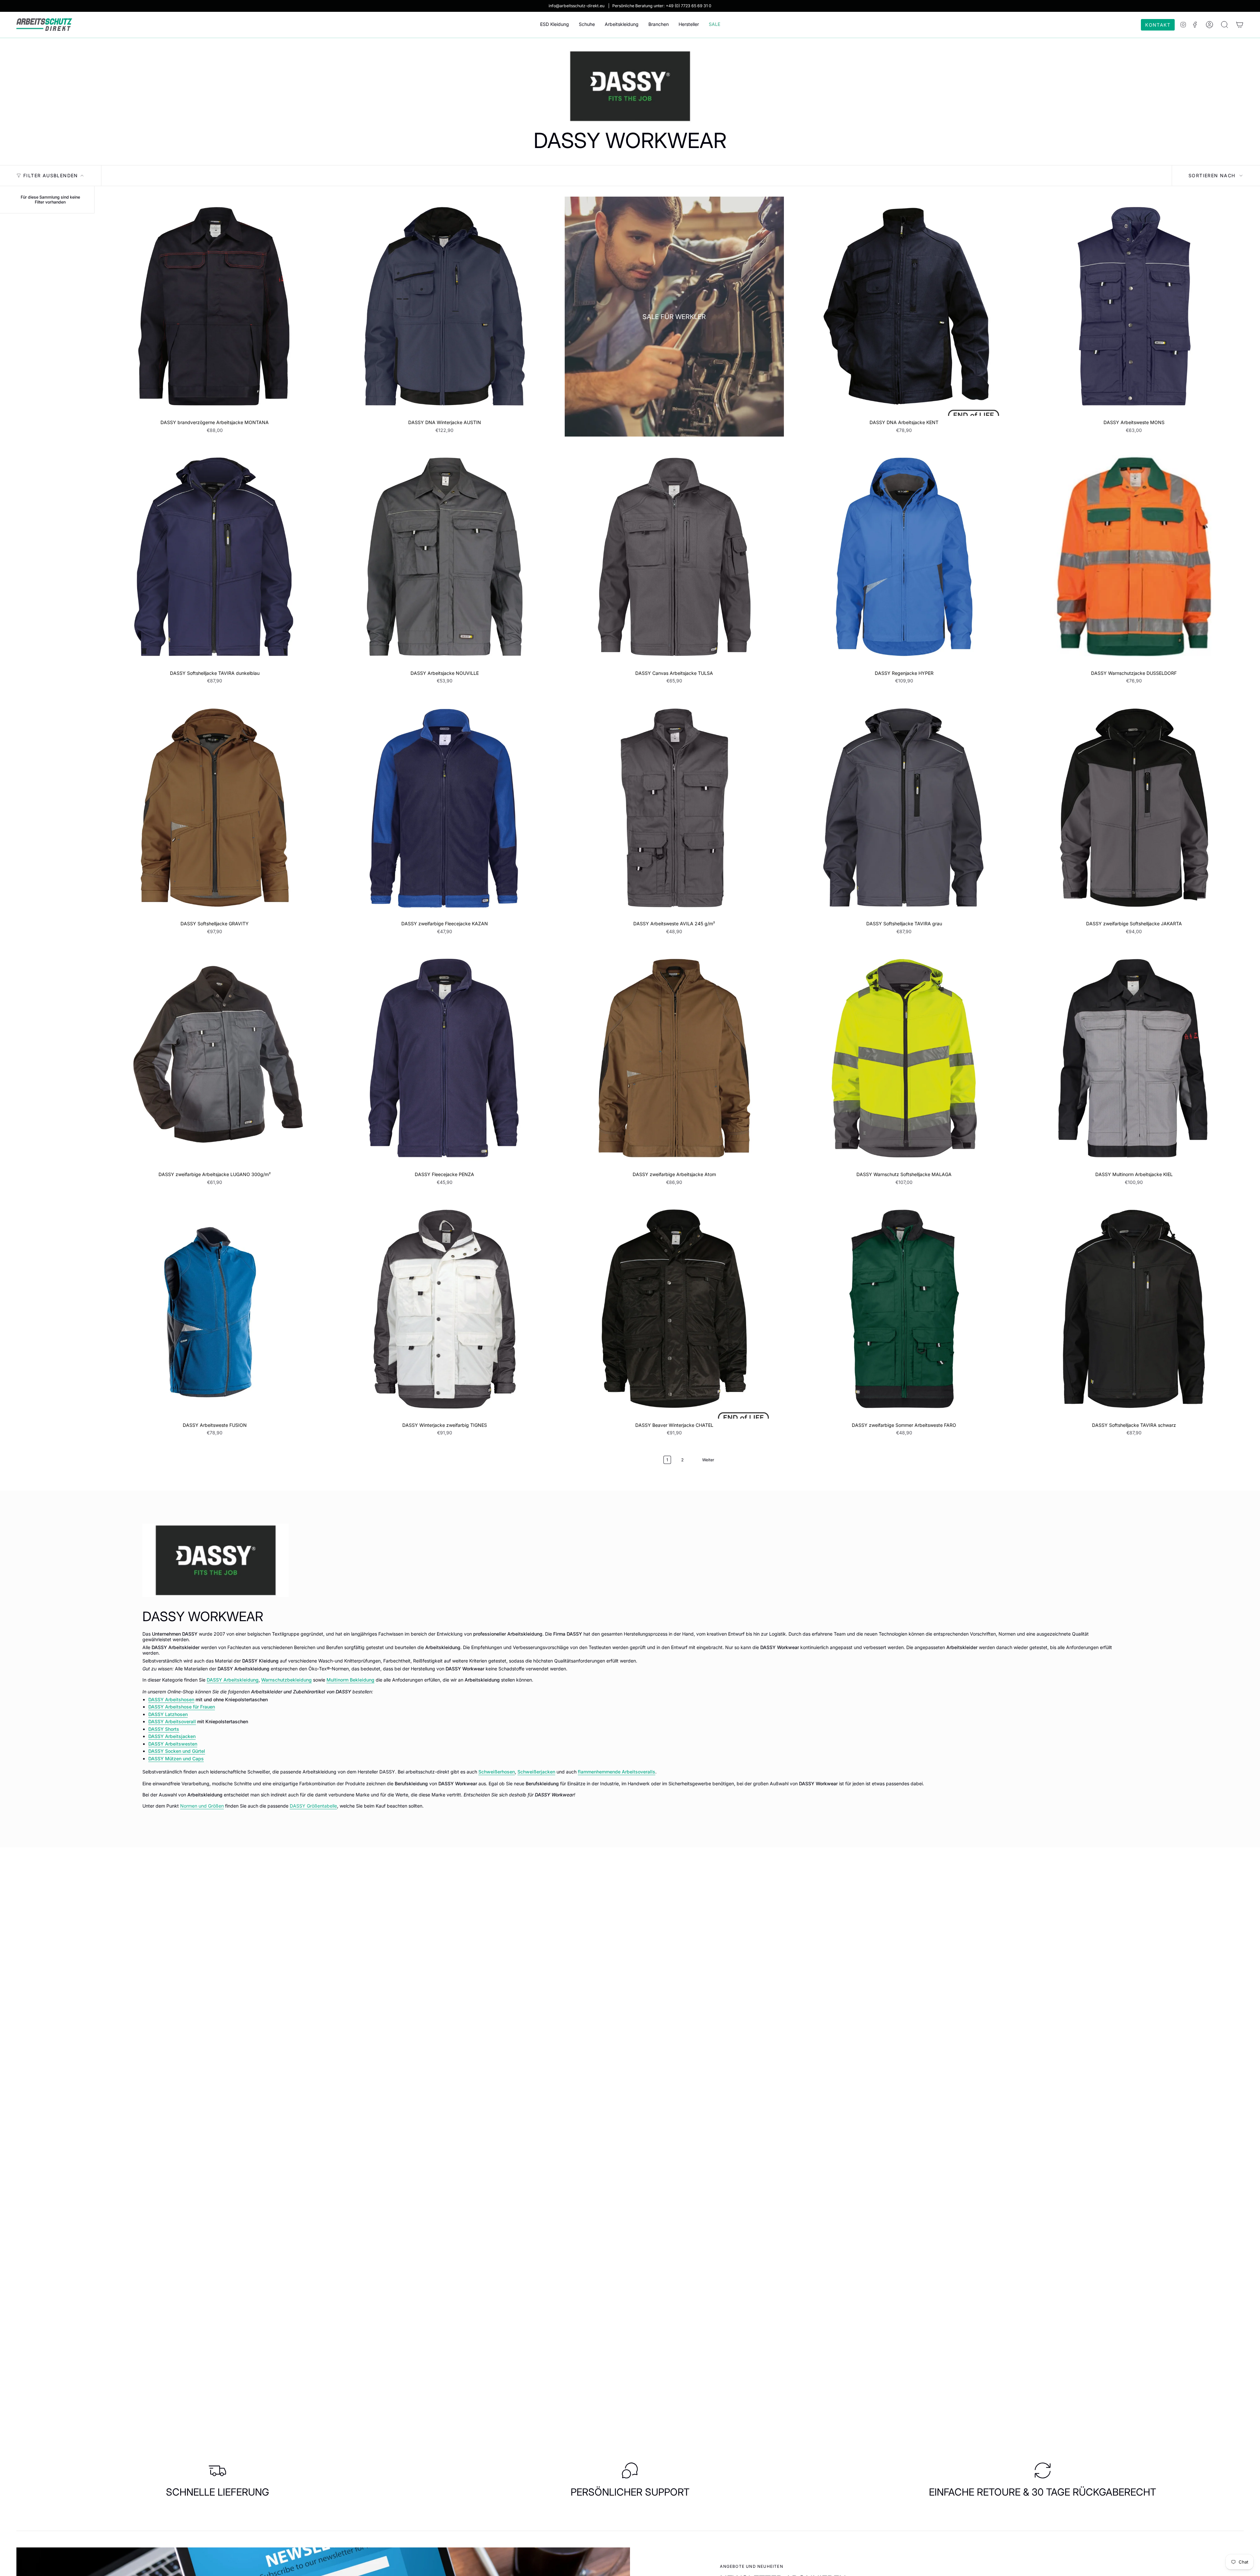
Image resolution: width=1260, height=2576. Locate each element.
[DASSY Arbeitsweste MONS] (1134, 306)
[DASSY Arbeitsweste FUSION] (215, 1309)
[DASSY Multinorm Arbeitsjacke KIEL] (1134, 1058)
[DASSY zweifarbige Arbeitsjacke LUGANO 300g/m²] (215, 1058)
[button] (555, 25)
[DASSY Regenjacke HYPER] (904, 557)
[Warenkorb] (1240, 25)
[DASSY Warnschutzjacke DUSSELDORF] (1134, 557)
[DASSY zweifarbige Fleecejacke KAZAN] (444, 807)
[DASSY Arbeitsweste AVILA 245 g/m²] (674, 807)
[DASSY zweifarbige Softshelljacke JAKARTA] (1134, 807)
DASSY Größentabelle (313, 1806)
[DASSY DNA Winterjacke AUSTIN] (444, 306)
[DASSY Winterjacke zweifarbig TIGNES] (444, 1309)
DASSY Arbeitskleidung (233, 1680)
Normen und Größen (202, 1806)
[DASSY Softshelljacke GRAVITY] (215, 807)
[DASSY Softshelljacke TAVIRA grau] (904, 807)
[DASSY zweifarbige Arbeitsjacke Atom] (674, 1058)
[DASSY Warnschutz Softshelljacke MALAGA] (904, 1058)
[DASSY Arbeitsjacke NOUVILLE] (444, 557)
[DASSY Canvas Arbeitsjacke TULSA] (674, 557)
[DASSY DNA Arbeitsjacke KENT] (904, 306)
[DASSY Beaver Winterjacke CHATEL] (674, 1309)
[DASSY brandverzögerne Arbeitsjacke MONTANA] (215, 306)
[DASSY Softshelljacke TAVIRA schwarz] (1134, 1309)
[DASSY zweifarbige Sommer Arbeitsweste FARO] (904, 1309)
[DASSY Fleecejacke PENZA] (444, 1058)
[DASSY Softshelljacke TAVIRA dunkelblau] (215, 557)
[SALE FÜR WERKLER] (674, 317)
